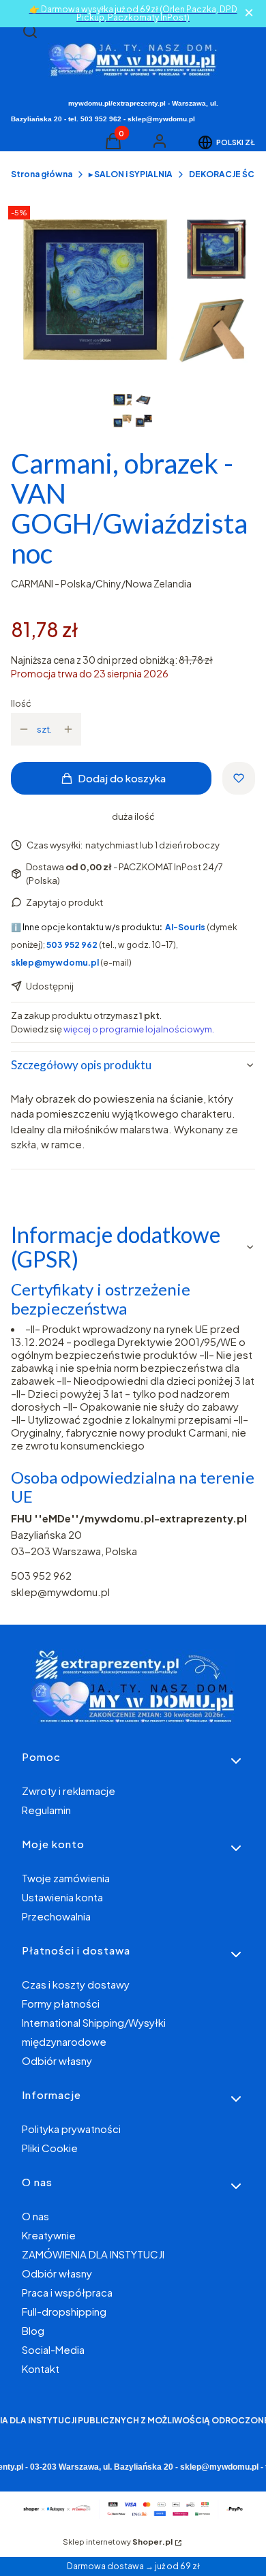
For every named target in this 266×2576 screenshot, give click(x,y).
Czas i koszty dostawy (76, 1984)
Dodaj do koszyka (122, 778)
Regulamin (46, 1810)
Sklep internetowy (118, 2542)
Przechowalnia (56, 1916)
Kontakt (41, 2368)
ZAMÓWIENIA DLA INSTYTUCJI (93, 2254)
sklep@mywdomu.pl (60, 1592)
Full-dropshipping (64, 2311)
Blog (33, 2330)
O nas (35, 2216)
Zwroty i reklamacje (69, 1791)
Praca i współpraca (67, 2292)
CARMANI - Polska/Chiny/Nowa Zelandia (101, 583)
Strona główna (42, 174)
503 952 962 (41, 1575)
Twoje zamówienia (66, 1878)
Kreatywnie (49, 2235)
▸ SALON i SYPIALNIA (131, 174)
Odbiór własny (57, 2060)
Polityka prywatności (71, 2129)
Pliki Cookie (50, 2148)
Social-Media (53, 2349)
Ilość (21, 703)
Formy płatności (61, 2003)
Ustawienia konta (62, 1897)
